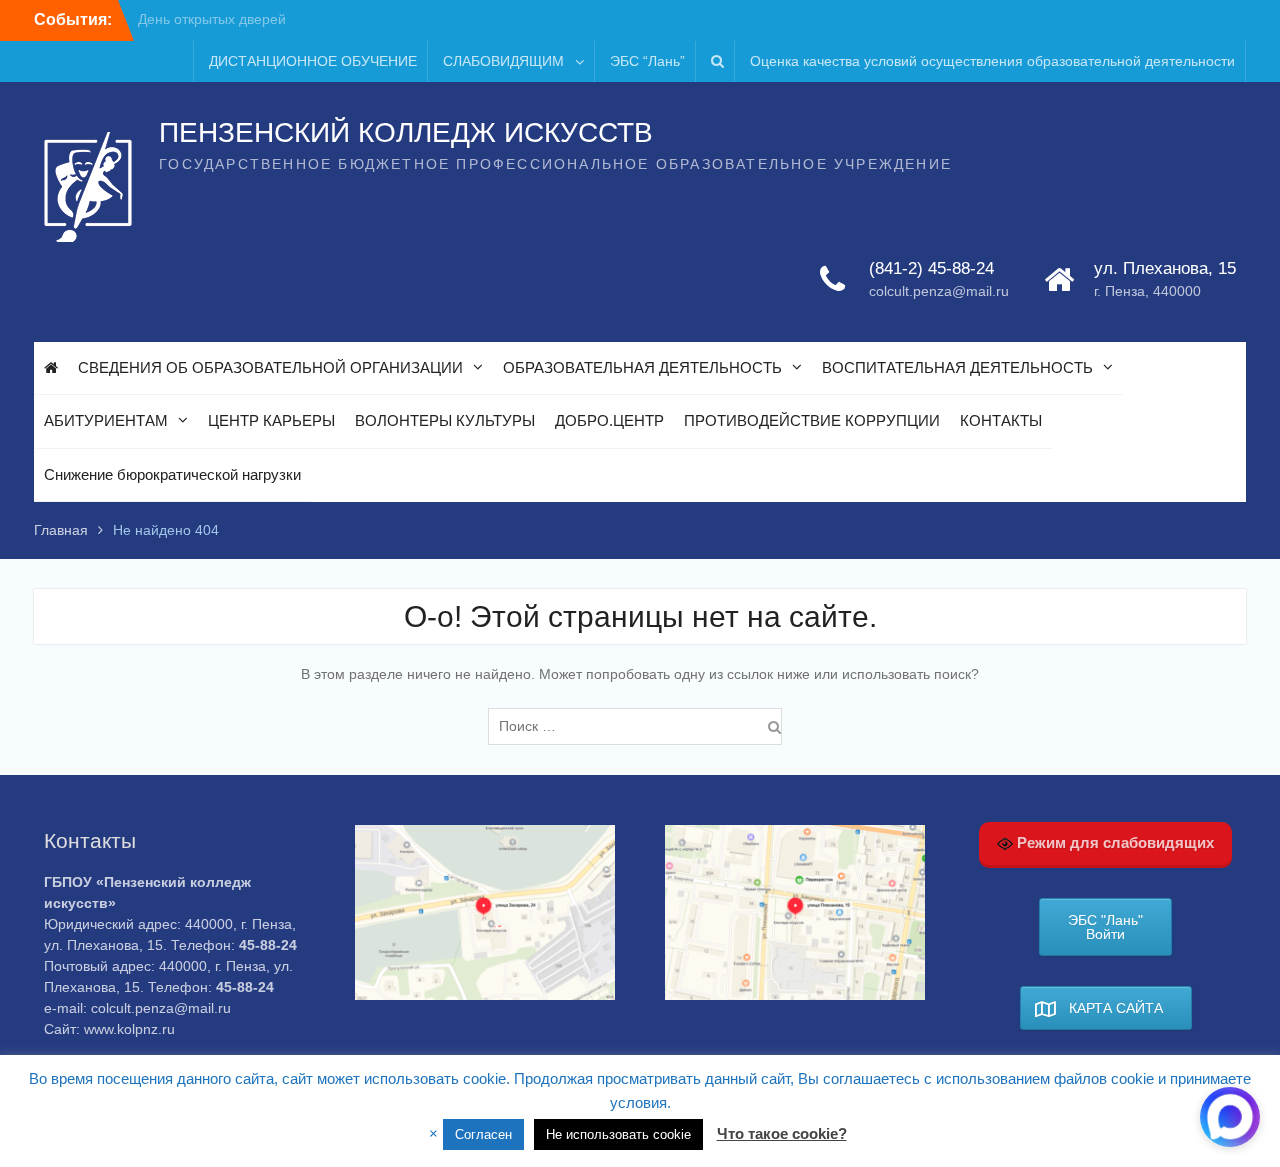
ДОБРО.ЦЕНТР (609, 420)
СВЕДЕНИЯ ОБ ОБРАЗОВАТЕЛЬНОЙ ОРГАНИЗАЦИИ (270, 367)
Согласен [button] (483, 1134)
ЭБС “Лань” (647, 61)
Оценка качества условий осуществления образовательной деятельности (992, 61)
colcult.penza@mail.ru (939, 291)
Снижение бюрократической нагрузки (172, 474)
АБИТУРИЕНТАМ (106, 420)
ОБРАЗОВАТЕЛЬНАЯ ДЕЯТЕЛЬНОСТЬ (642, 367)
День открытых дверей (212, 19)
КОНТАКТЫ (1001, 420)
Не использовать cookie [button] (618, 1134)
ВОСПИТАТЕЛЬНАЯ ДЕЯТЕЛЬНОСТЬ (957, 367)
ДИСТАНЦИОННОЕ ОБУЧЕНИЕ (313, 61)
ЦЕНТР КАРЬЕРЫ (271, 420)
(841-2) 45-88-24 (931, 268)
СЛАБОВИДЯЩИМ (503, 61)
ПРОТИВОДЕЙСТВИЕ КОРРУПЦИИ (812, 420)
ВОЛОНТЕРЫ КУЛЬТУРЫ (445, 420)
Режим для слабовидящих (1113, 842)
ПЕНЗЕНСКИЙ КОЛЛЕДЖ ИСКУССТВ (406, 132)
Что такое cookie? (782, 1133)
